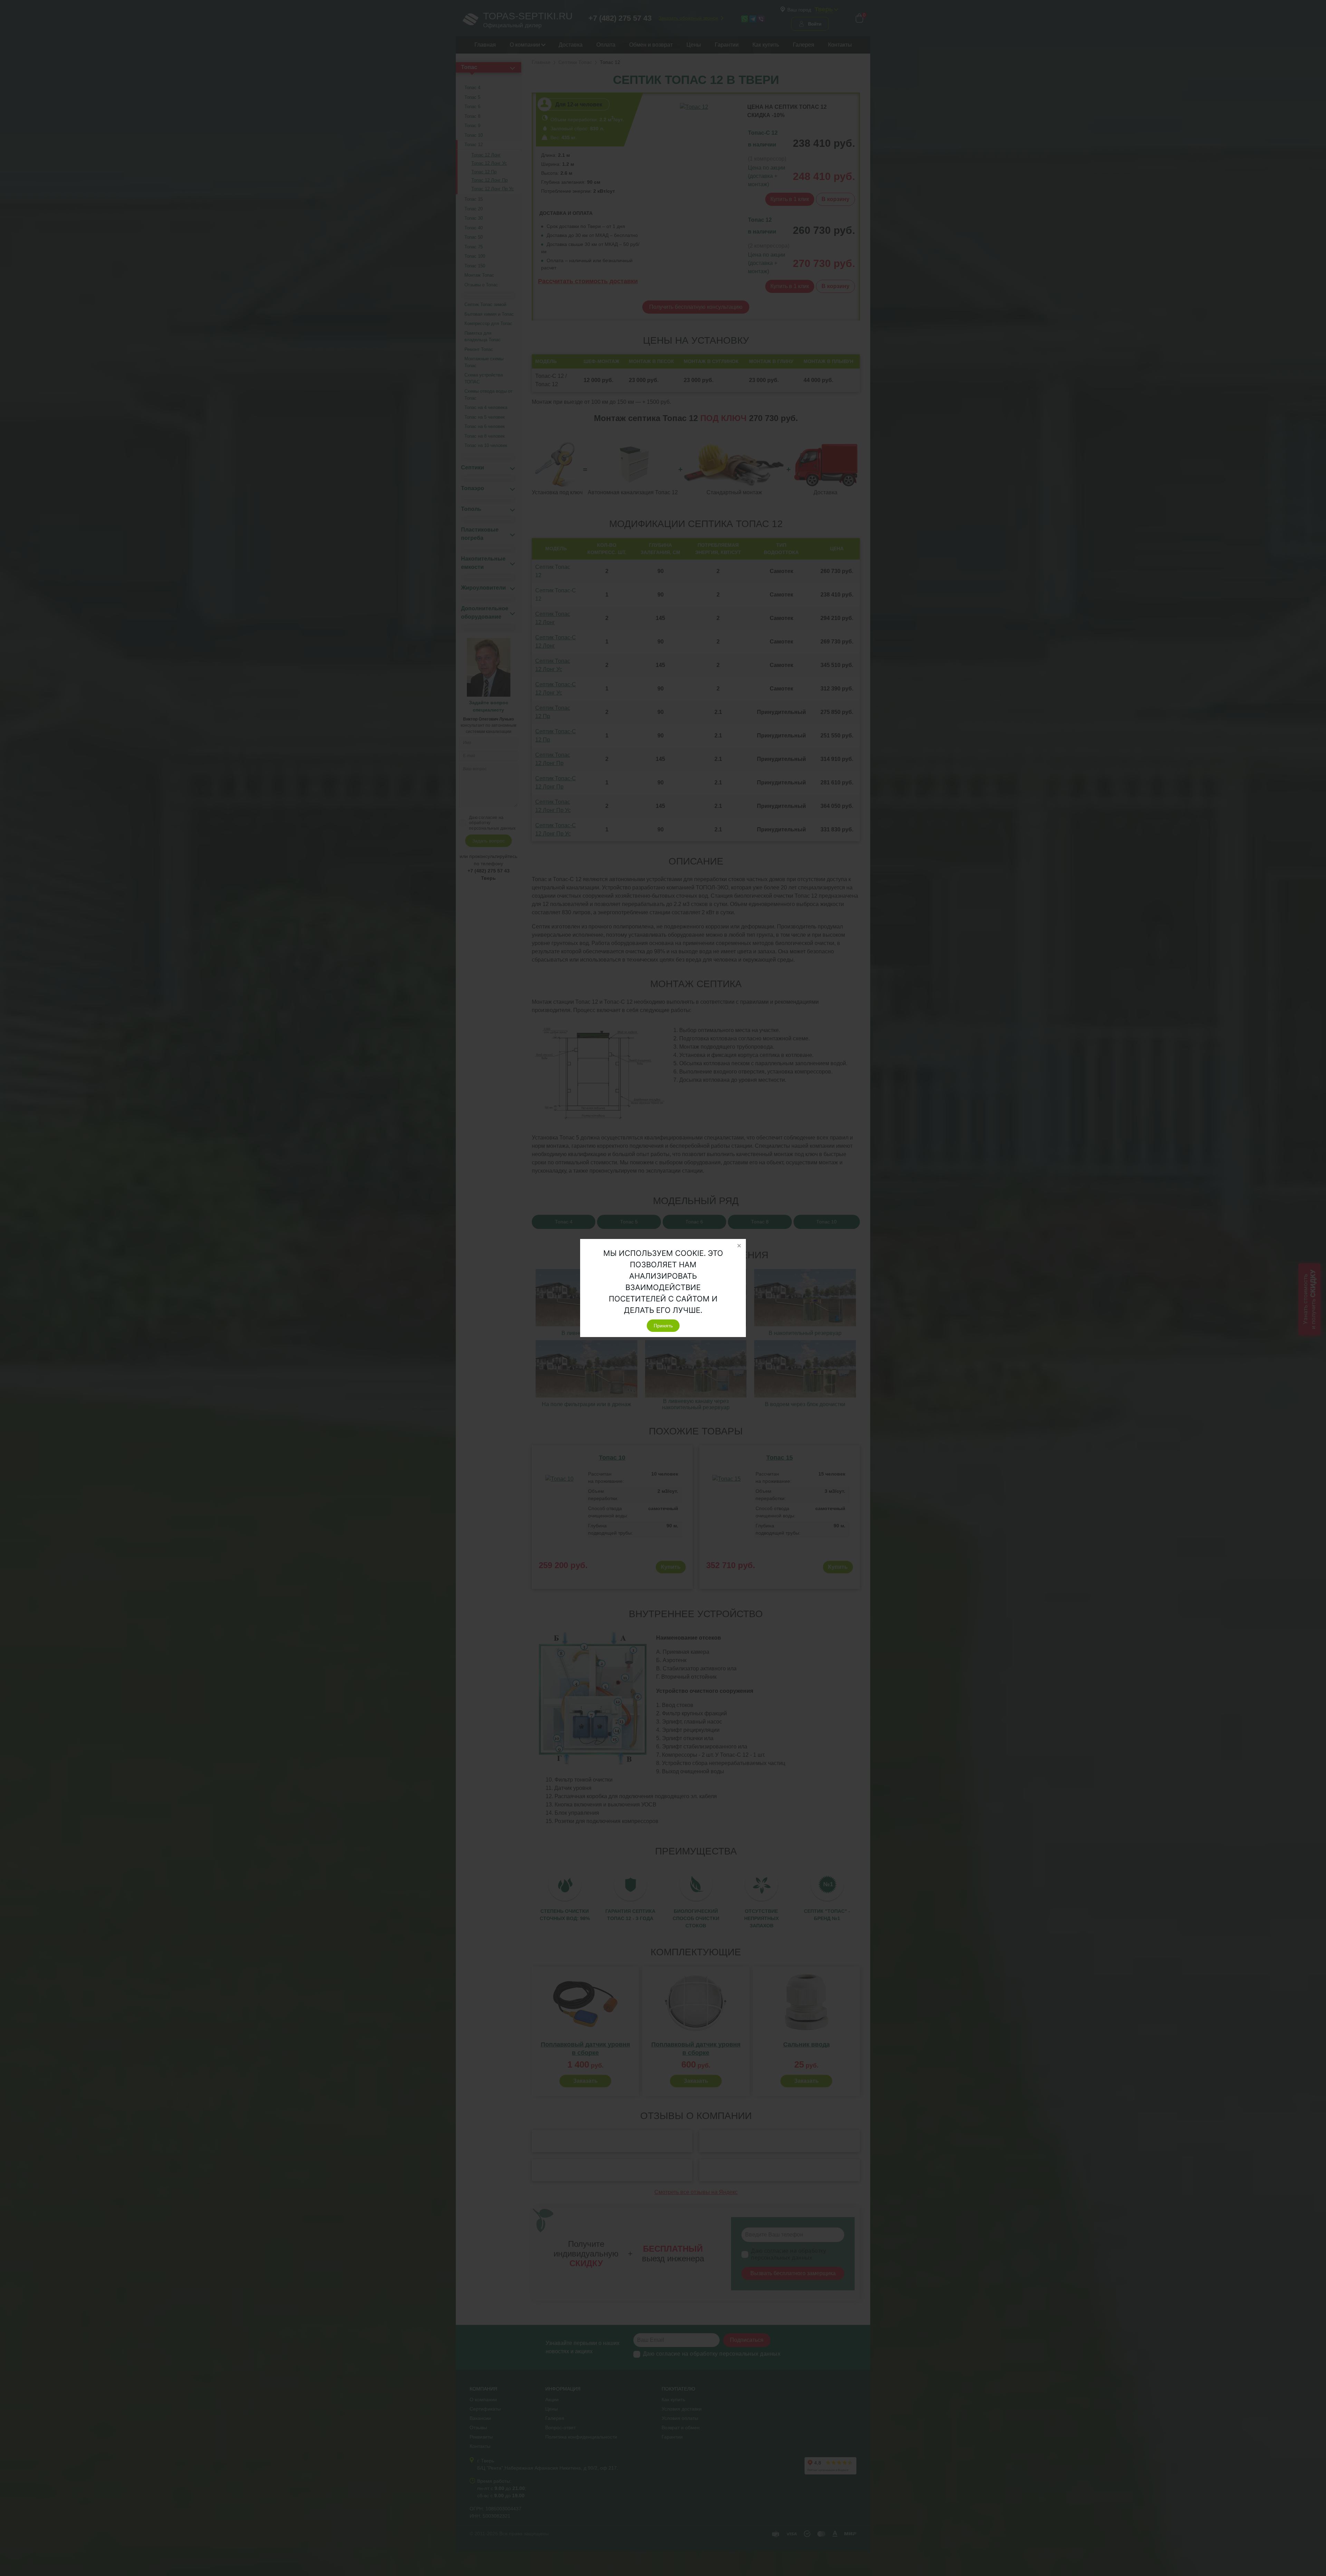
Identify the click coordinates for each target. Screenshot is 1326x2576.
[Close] (739, 1246)
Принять (663, 1326)
